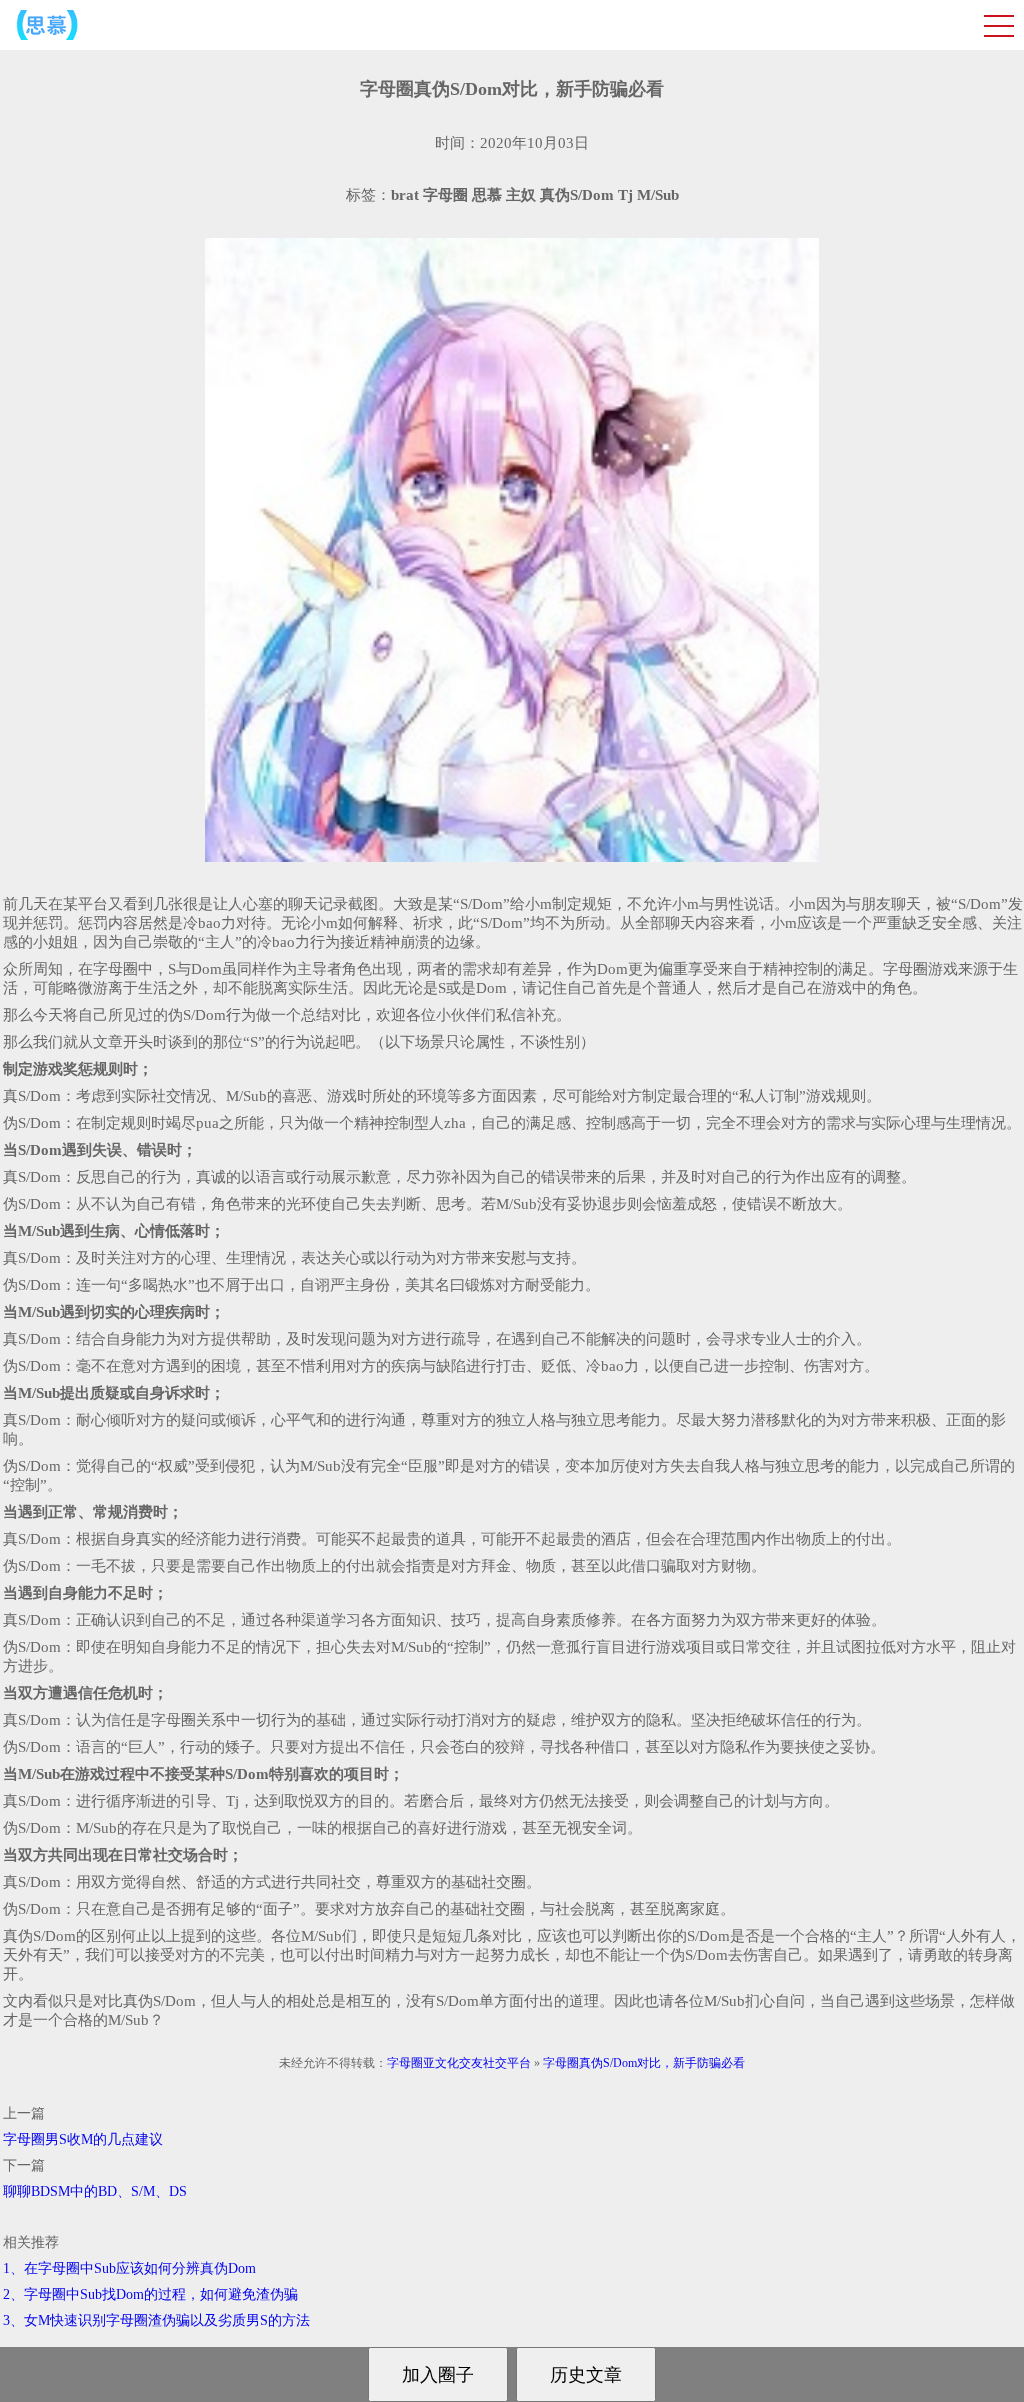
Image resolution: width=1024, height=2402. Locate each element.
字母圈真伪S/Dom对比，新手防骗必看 (644, 2063)
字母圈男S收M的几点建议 (83, 2139)
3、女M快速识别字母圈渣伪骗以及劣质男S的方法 (156, 2320)
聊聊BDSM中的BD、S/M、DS (95, 2191)
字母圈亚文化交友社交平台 (459, 2063)
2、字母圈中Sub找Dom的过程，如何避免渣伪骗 (150, 2294)
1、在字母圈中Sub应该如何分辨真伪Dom (129, 2268)
